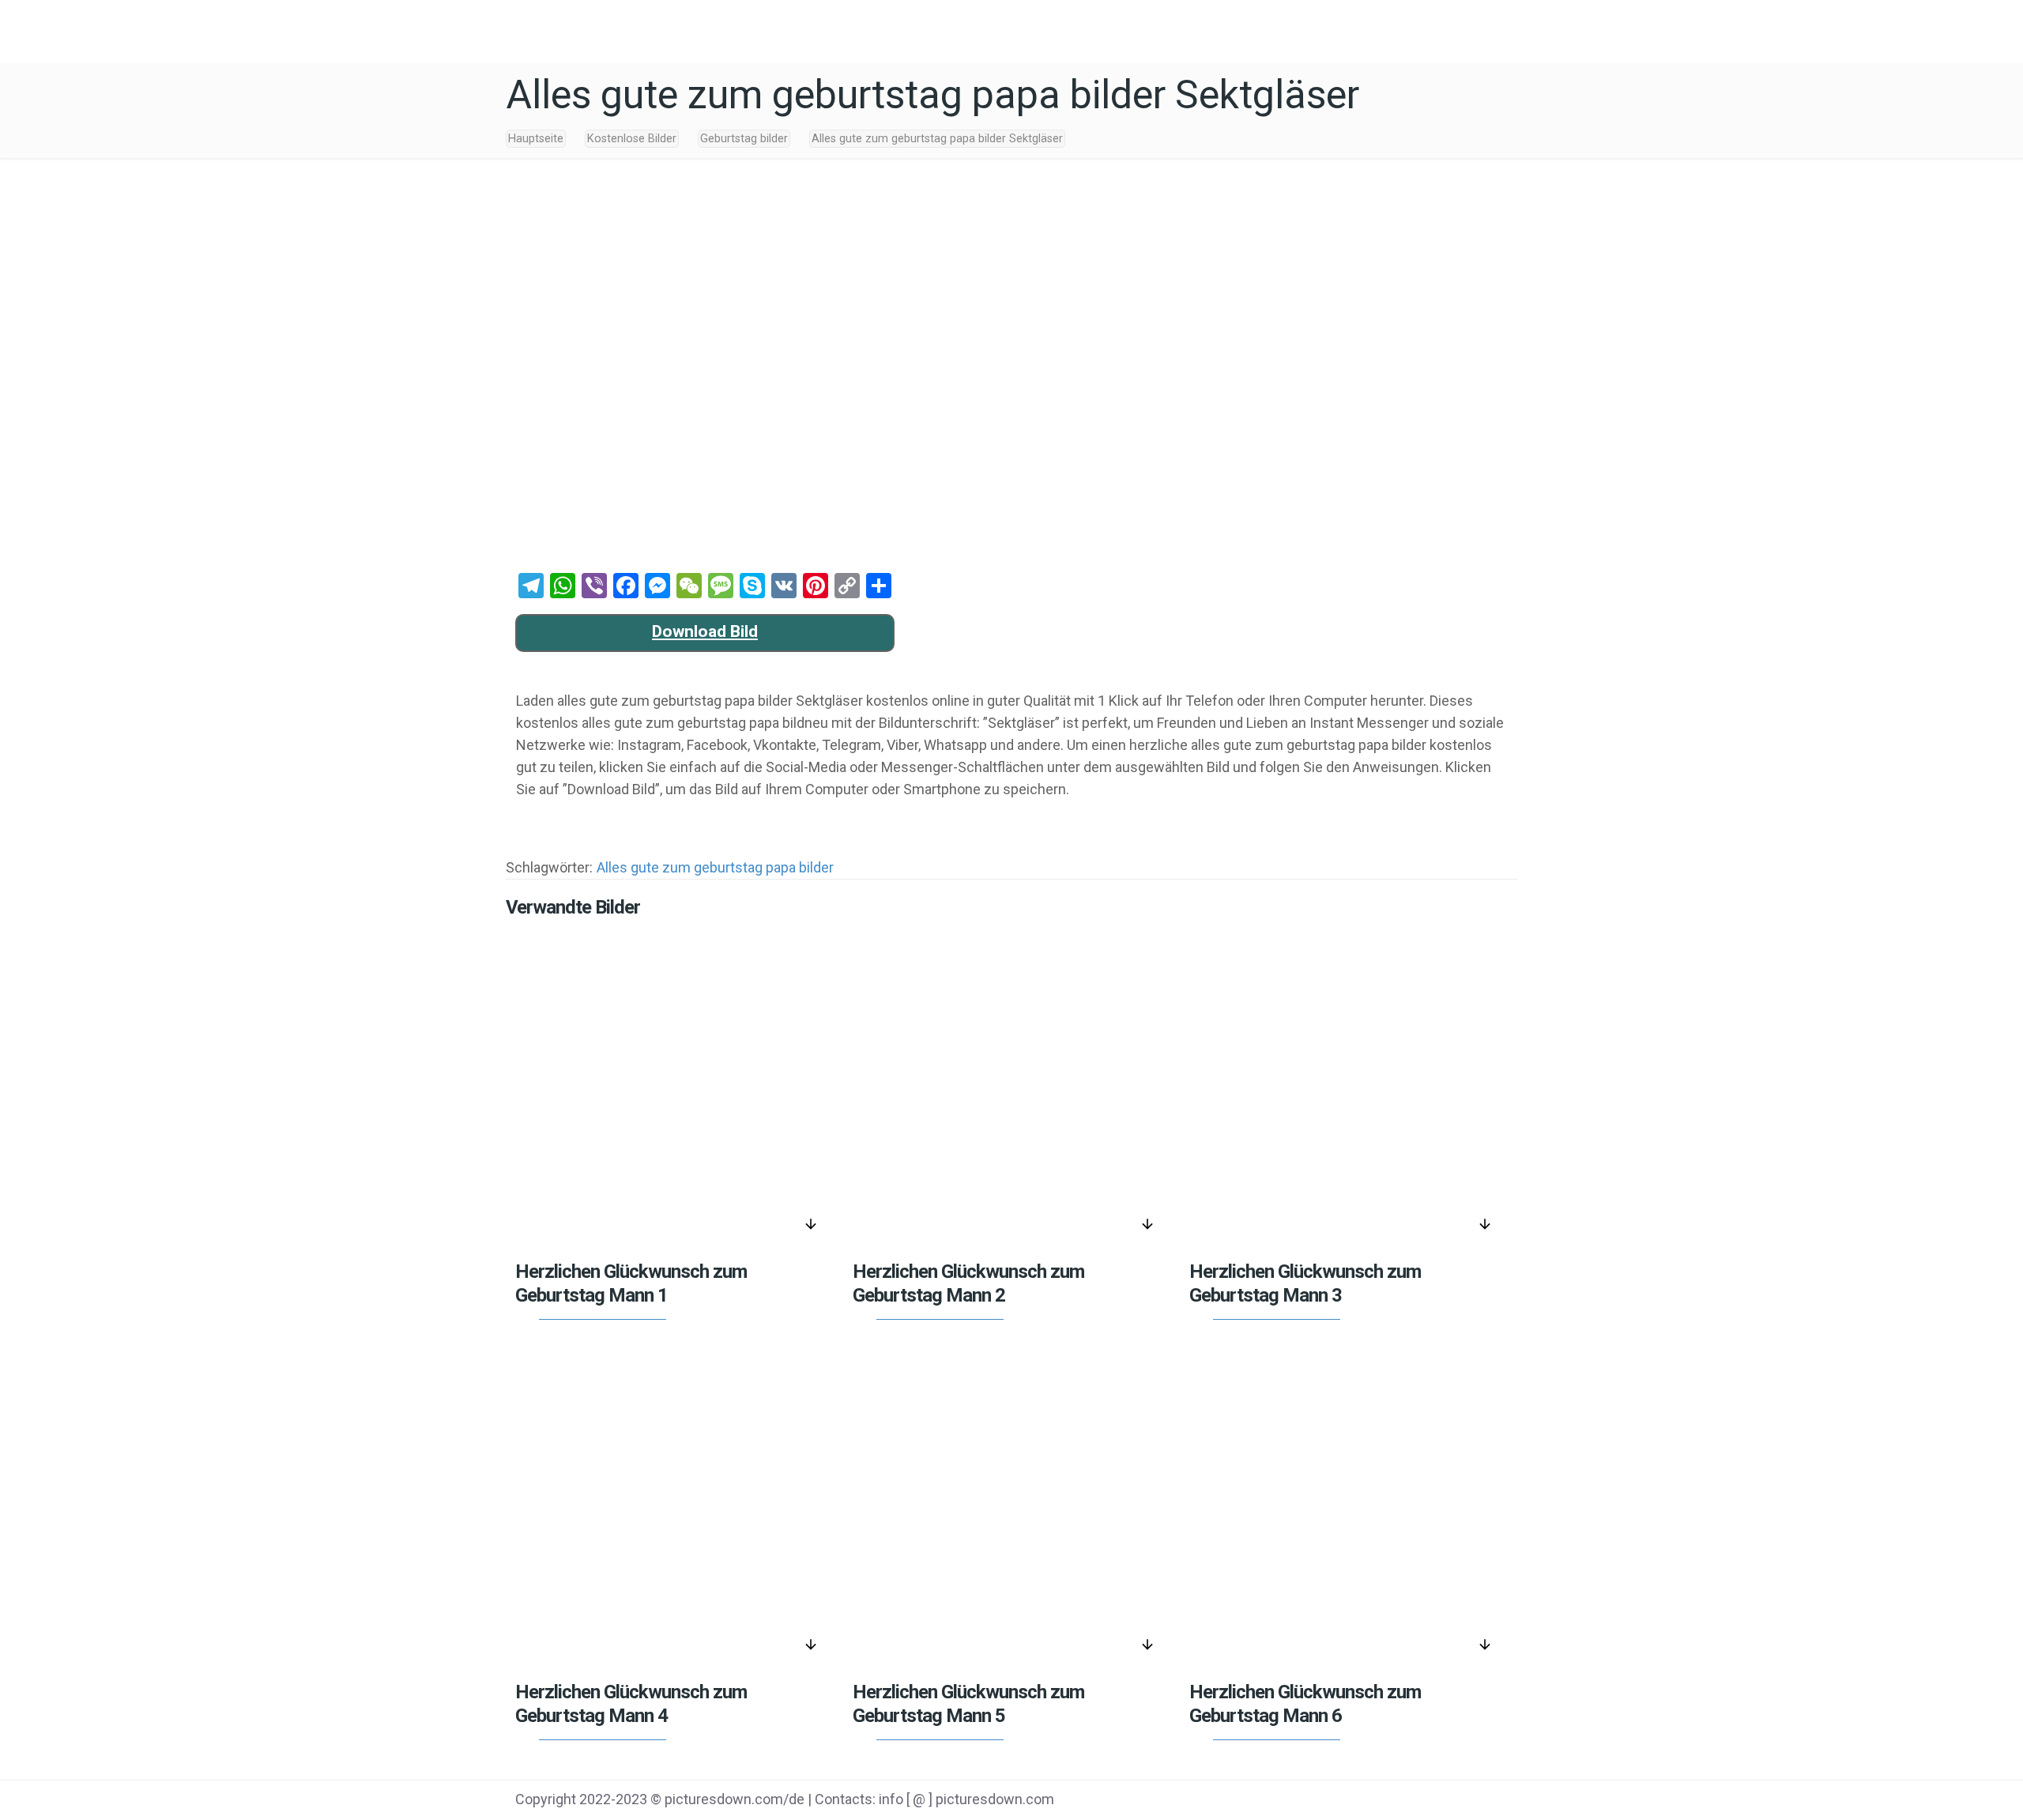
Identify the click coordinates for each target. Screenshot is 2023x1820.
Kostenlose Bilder (632, 139)
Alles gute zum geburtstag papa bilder (715, 867)
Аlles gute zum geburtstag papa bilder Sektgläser (937, 139)
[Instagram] (1474, 1801)
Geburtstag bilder (744, 139)
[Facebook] (1354, 1801)
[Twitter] (1394, 1801)
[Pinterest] (1434, 1801)
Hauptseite (536, 139)
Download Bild (705, 631)
